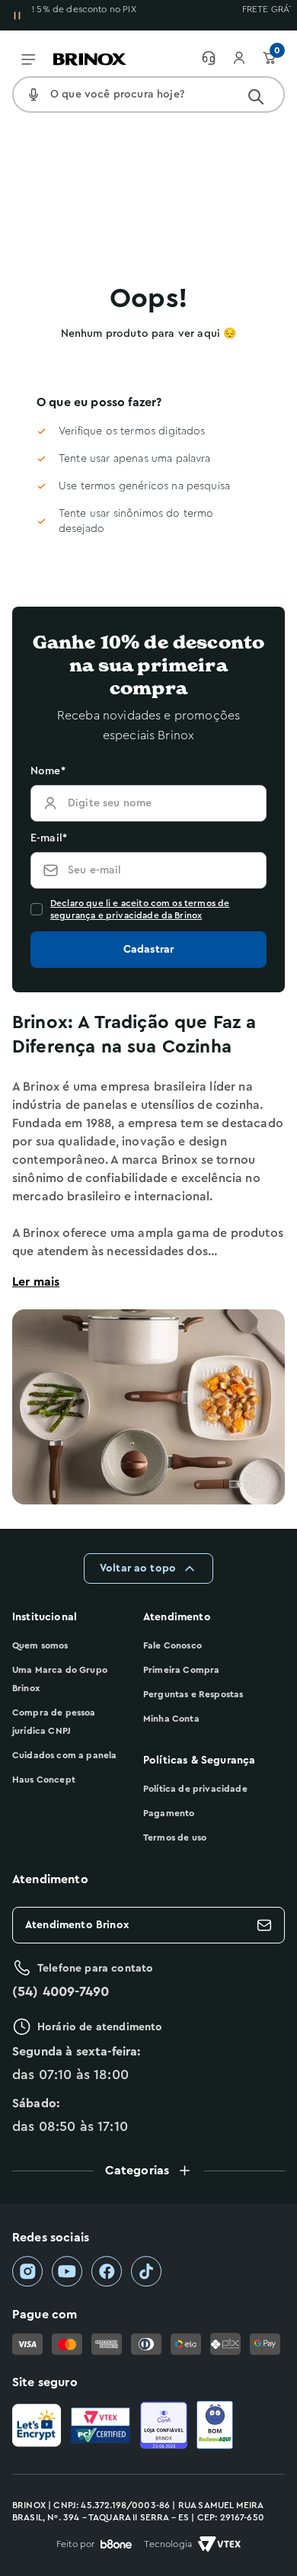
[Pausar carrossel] (17, 15)
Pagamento (169, 1813)
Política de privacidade (195, 1789)
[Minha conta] (247, 58)
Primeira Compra (181, 1670)
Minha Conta (171, 1719)
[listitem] (27, 2272)
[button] (148, 2171)
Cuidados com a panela (64, 1755)
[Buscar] (256, 97)
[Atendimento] (216, 58)
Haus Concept (44, 1780)
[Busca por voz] (34, 95)
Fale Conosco (172, 1645)
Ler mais (36, 1282)
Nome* (48, 771)
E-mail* (49, 838)
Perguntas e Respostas (193, 1694)
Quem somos (40, 1645)
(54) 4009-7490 (61, 1991)
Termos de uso (175, 1837)
